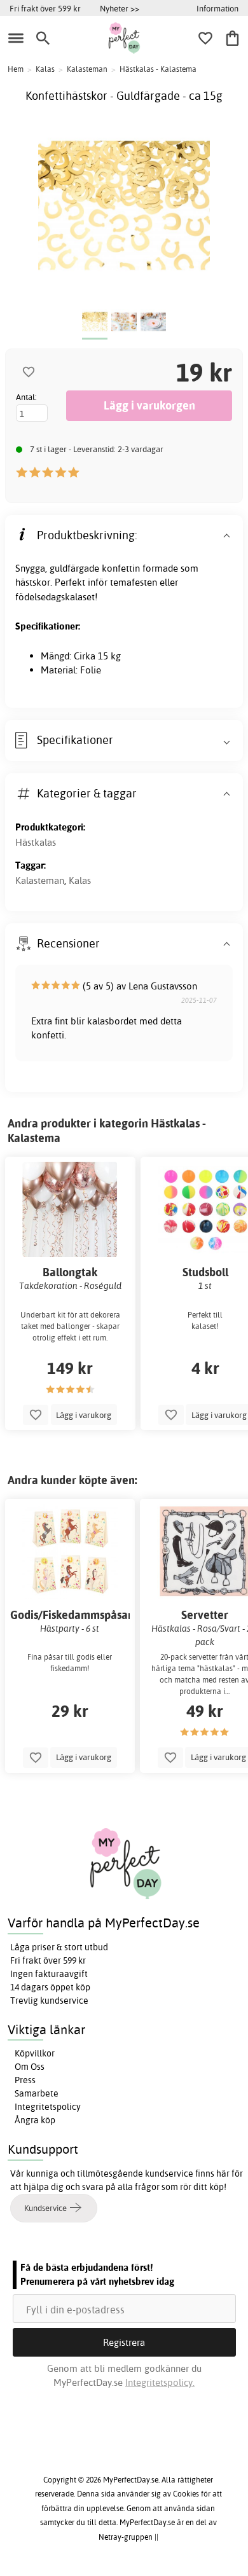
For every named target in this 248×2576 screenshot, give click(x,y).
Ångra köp (35, 2120)
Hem (16, 69)
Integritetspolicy (48, 2107)
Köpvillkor (35, 2053)
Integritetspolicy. (160, 2382)
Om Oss (30, 2067)
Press (25, 2080)
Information (217, 8)
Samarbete (37, 2093)
